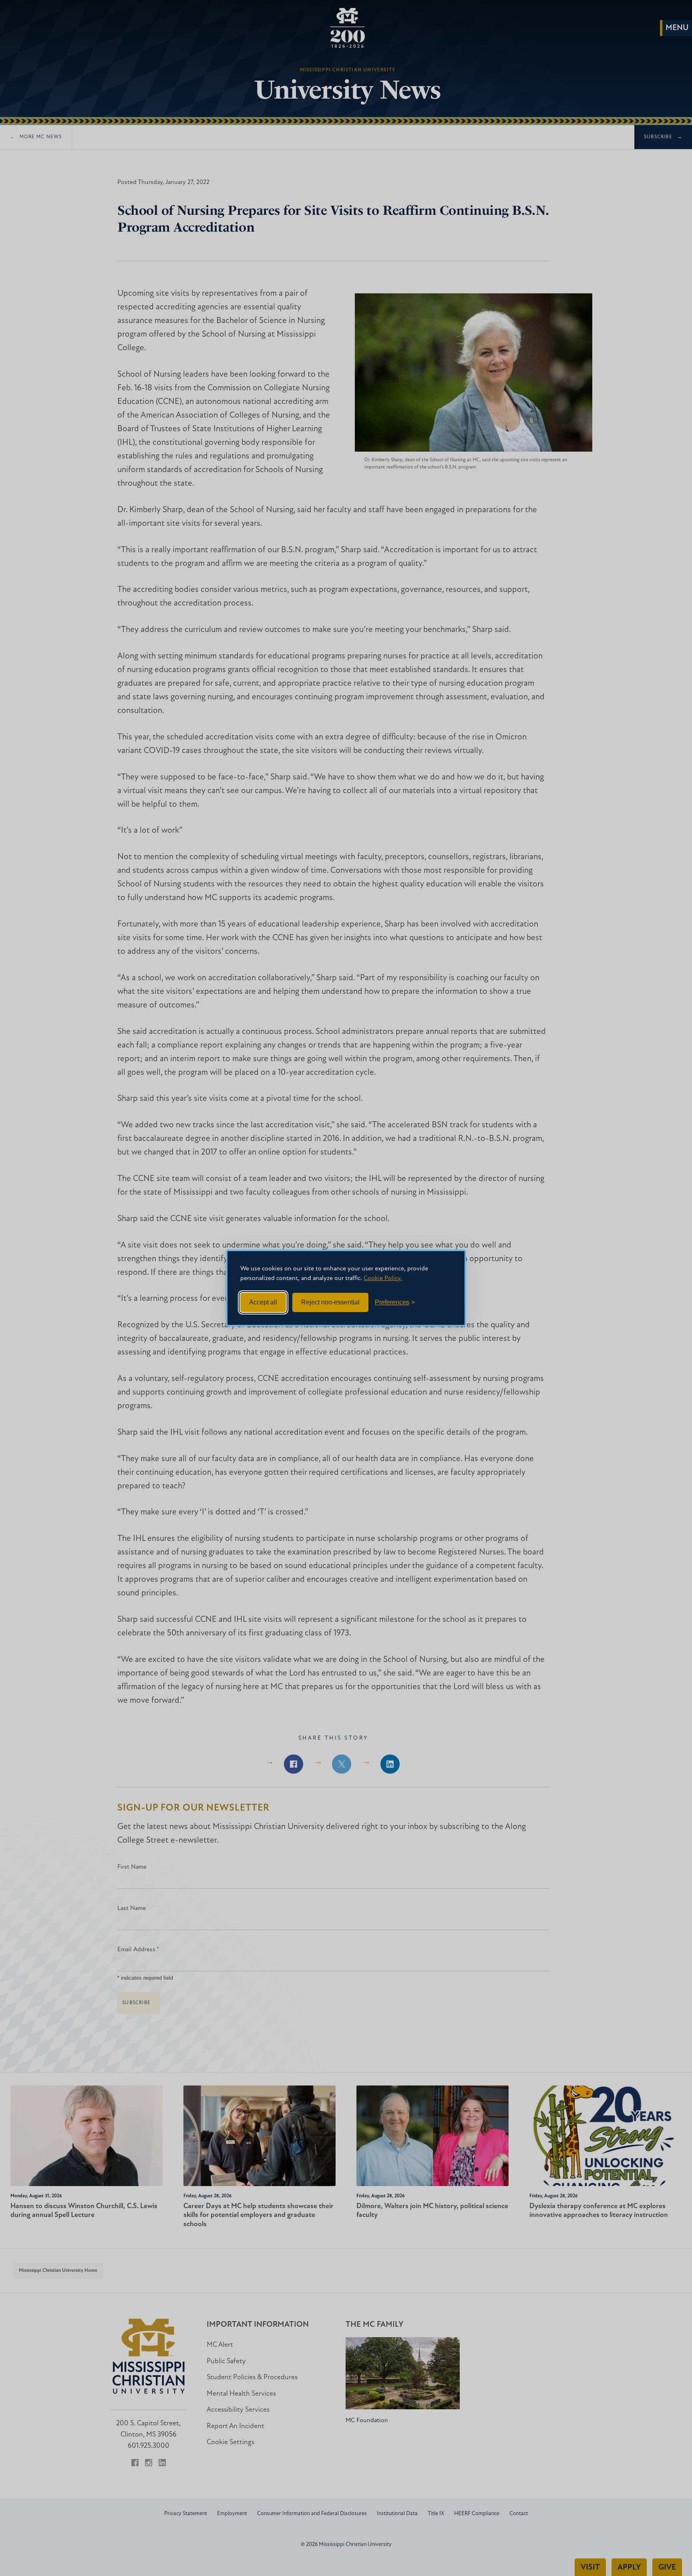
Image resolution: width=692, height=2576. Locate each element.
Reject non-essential (330, 1302)
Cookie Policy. (383, 1278)
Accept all (263, 1302)
